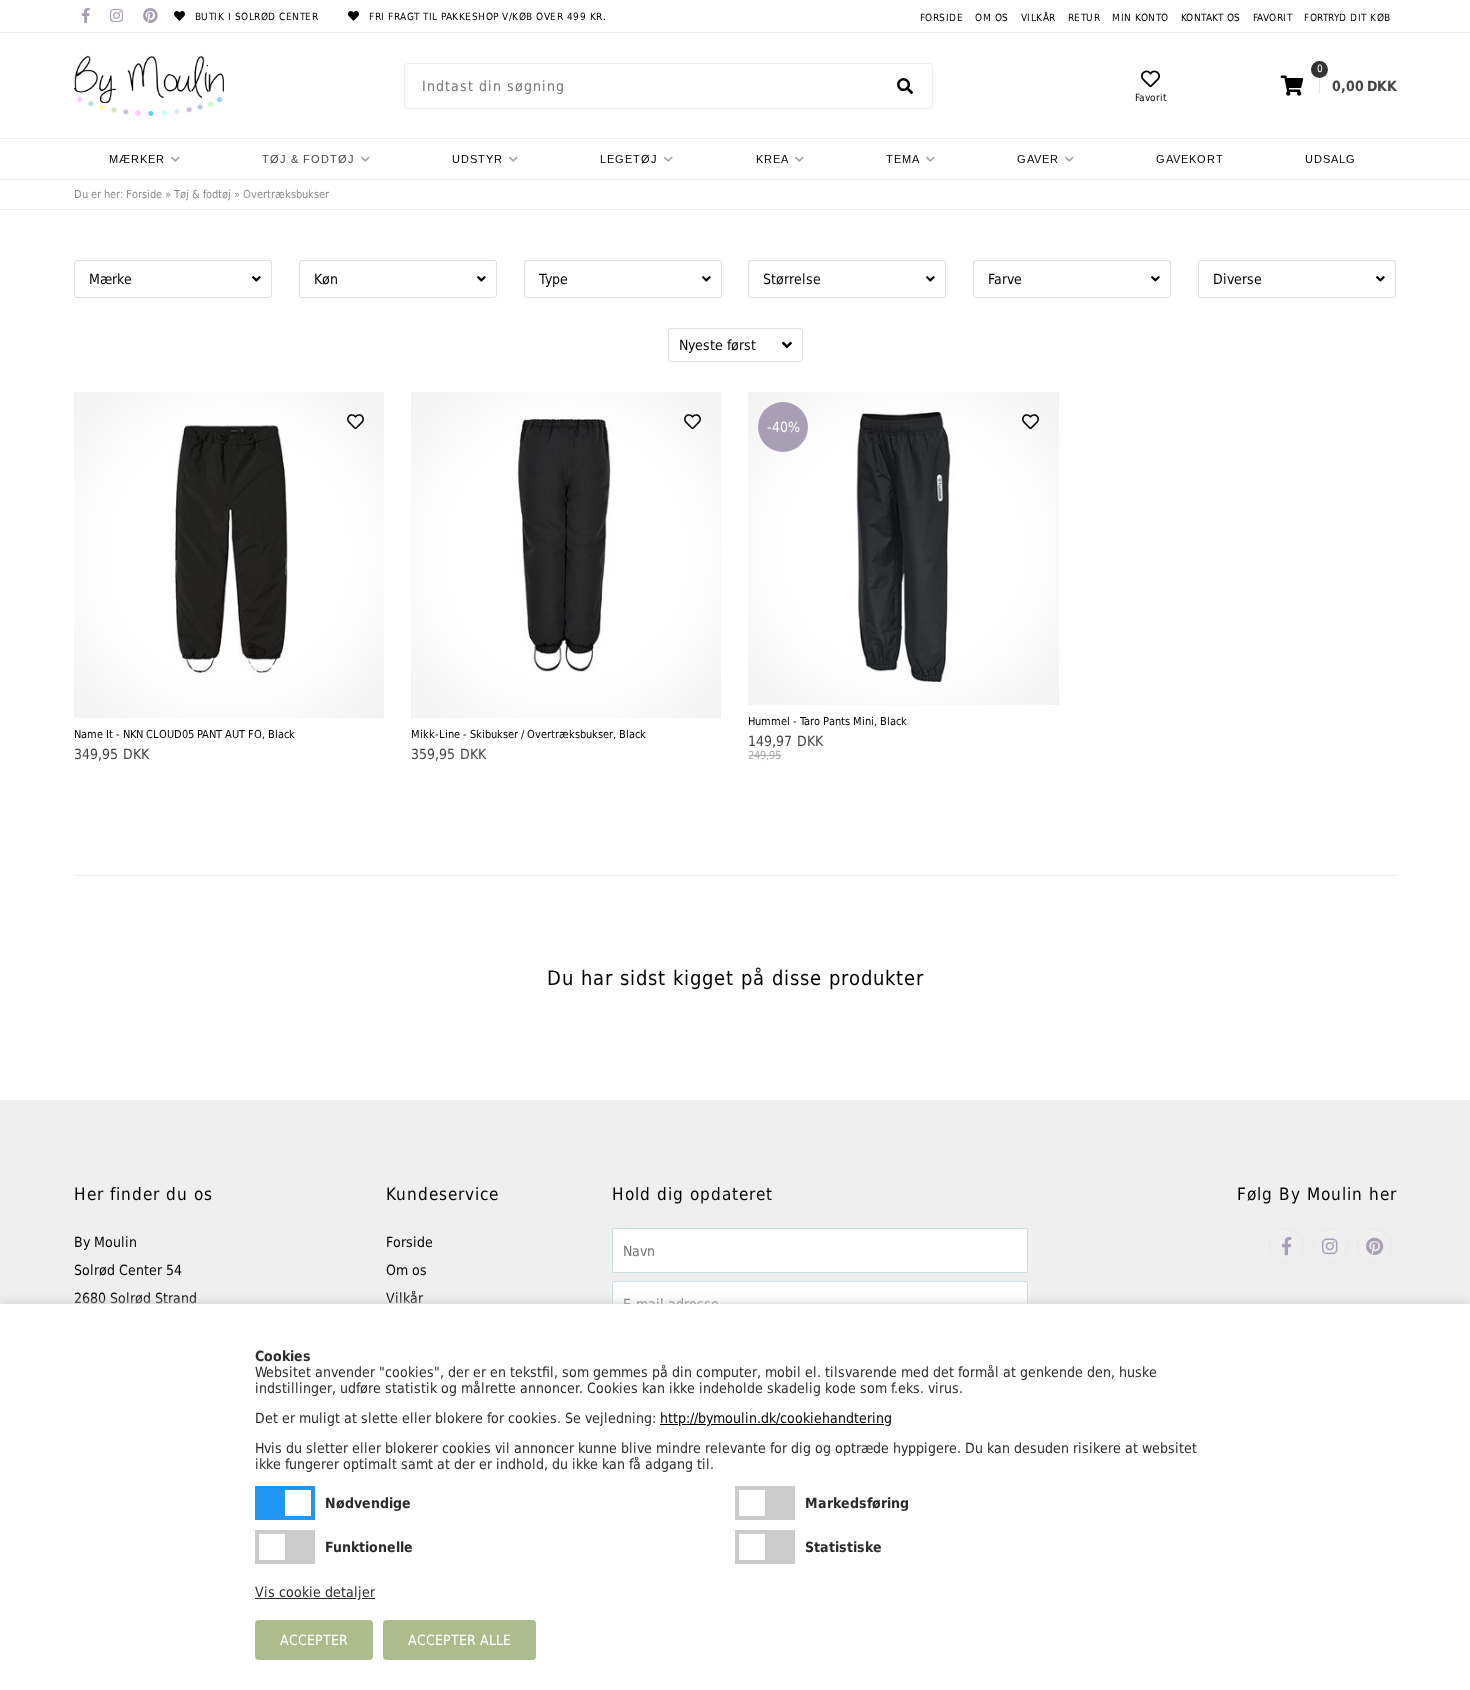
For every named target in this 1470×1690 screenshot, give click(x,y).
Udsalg (1330, 159)
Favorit (1273, 17)
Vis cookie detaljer (315, 1592)
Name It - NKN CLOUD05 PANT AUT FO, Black (184, 734)
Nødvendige (285, 1503)
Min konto (1140, 17)
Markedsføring (765, 1503)
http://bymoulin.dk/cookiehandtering (776, 1418)
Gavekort (1190, 159)
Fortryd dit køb (1347, 17)
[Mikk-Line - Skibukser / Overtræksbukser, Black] (566, 555)
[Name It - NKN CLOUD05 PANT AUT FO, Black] (229, 555)
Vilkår (1038, 17)
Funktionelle (285, 1547)
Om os (992, 17)
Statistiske (765, 1547)
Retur (1084, 17)
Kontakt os (1211, 17)
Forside (942, 17)
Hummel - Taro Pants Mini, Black (827, 721)
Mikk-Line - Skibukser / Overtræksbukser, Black (528, 734)
